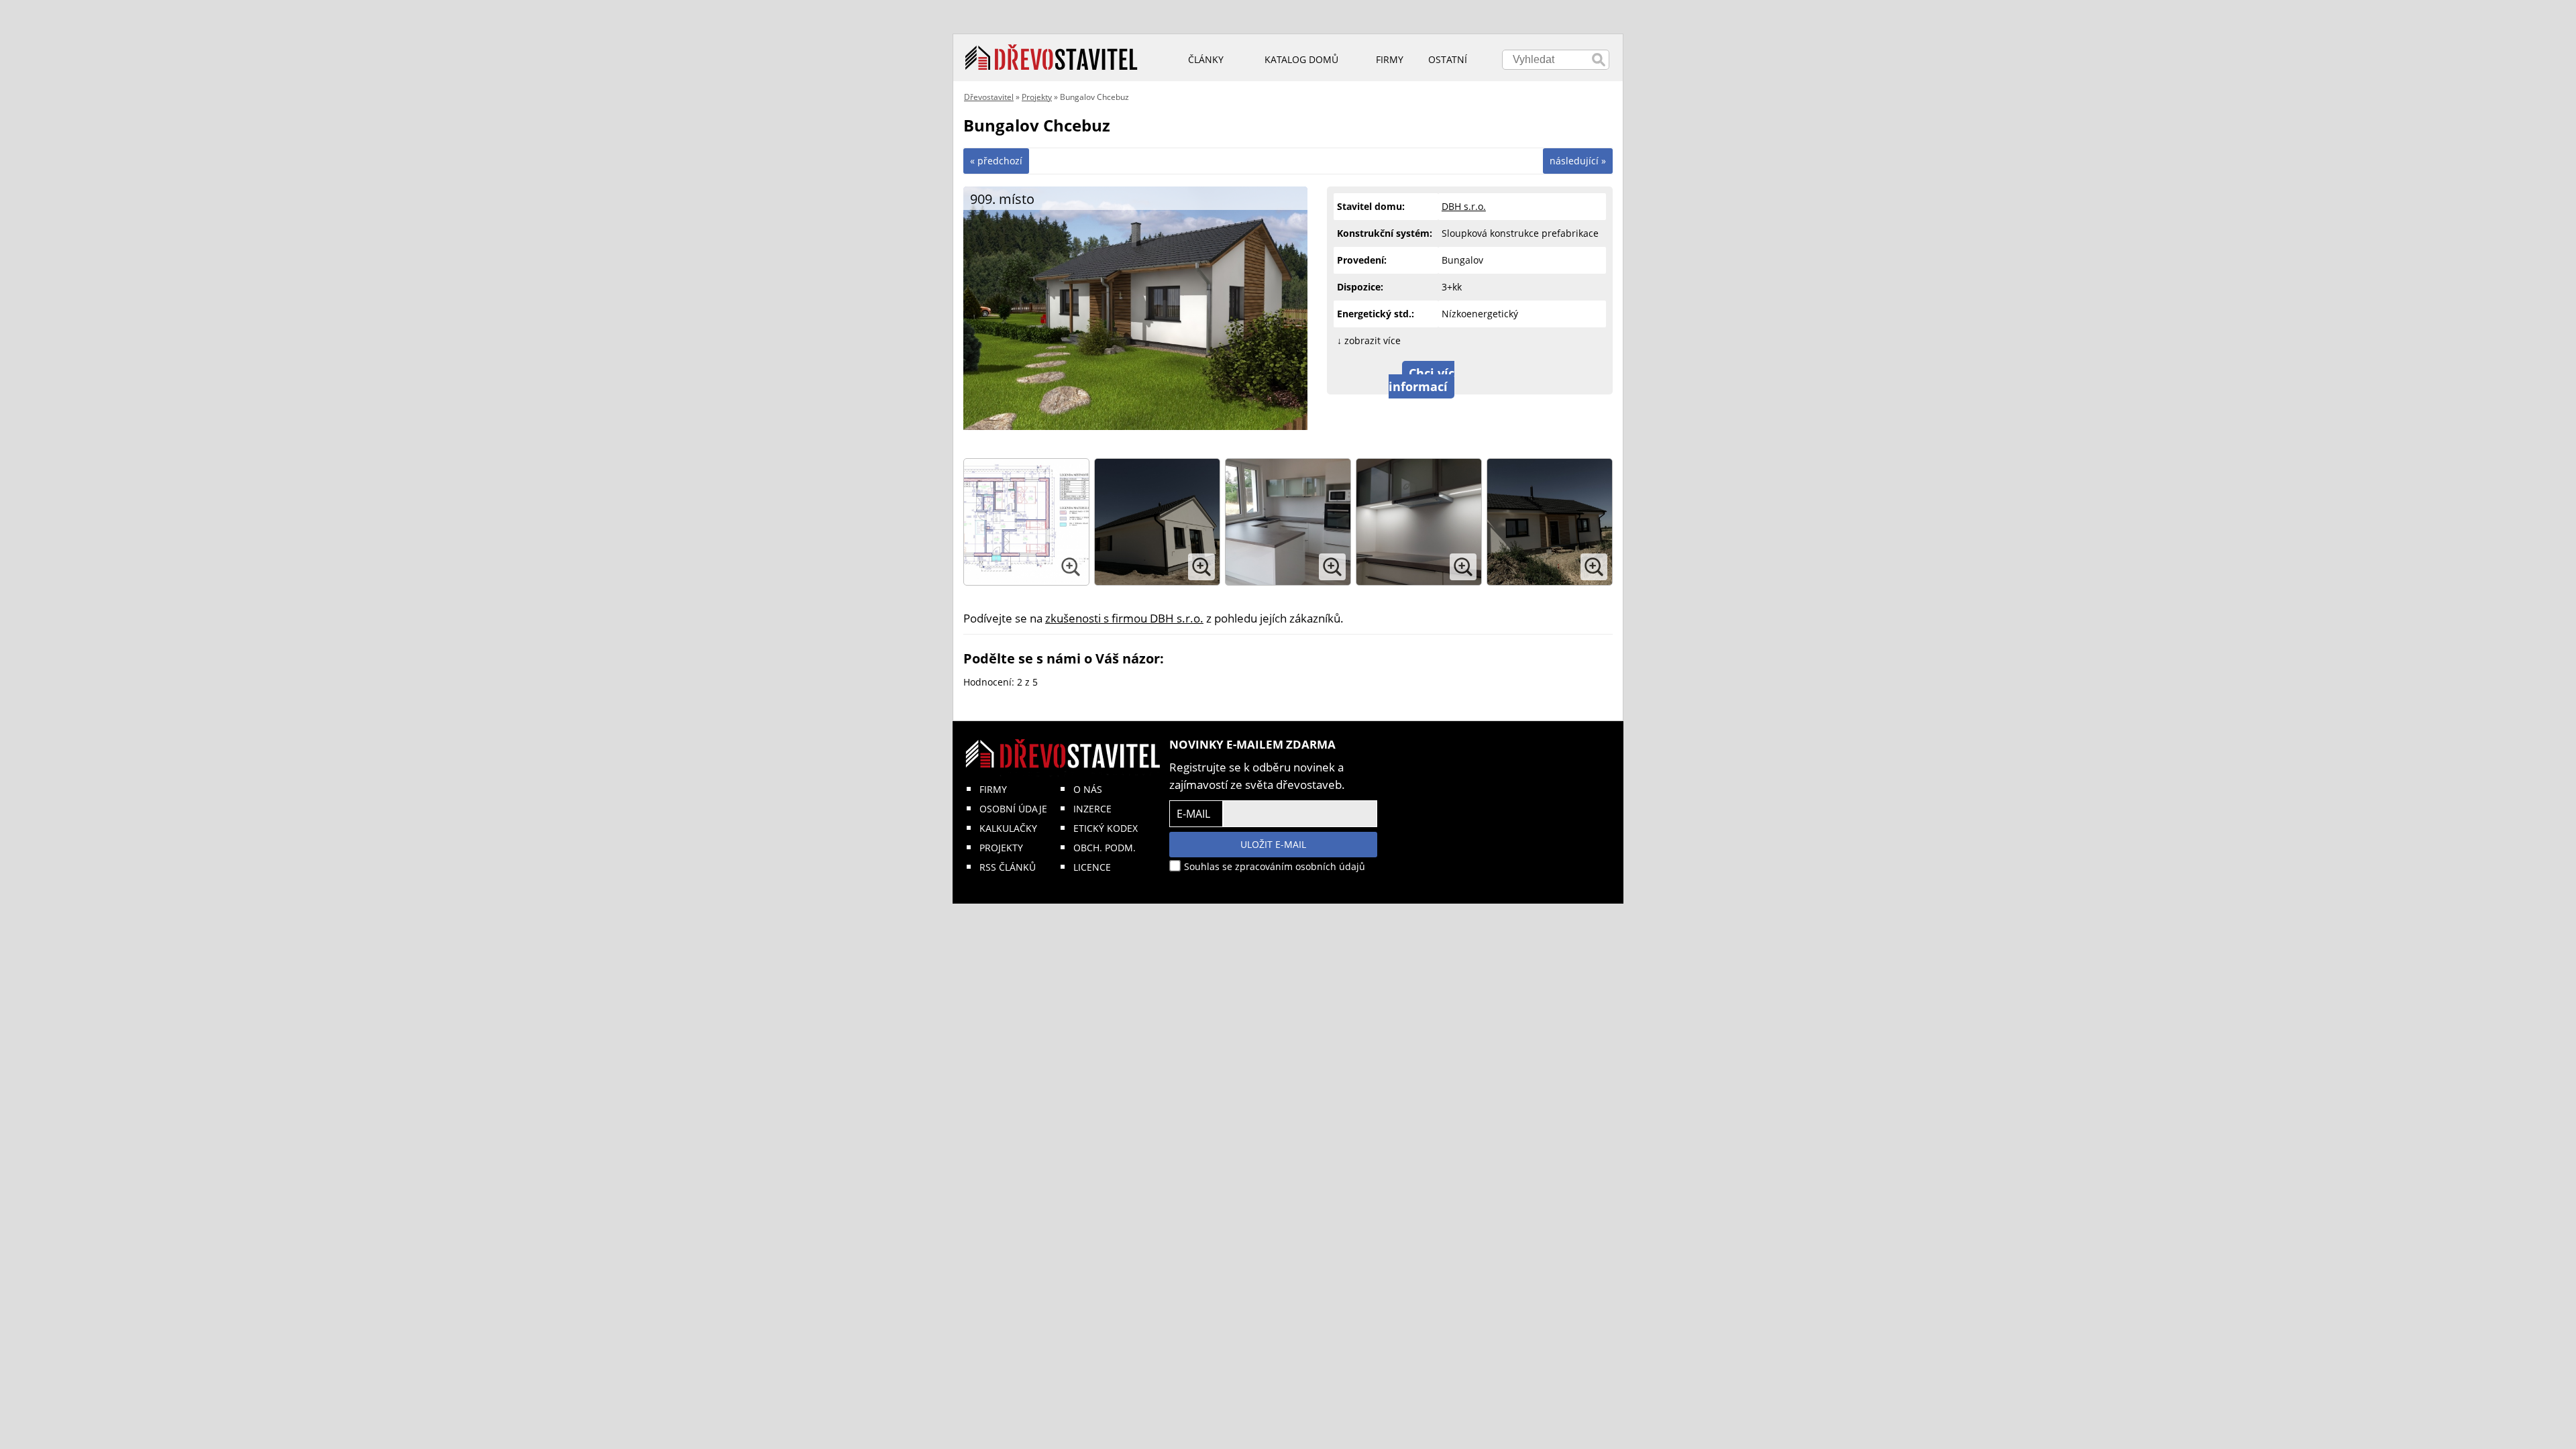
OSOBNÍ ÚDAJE (1013, 809)
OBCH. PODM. (1105, 848)
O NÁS (1088, 789)
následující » (1578, 161)
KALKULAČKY (1008, 828)
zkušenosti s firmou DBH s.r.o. (1124, 618)
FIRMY (993, 789)
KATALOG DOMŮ (1301, 59)
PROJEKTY (1001, 848)
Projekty (1037, 97)
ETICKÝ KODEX (1106, 828)
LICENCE (1092, 867)
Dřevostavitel (989, 97)
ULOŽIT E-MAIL (1273, 844)
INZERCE (1092, 809)
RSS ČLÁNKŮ (1008, 867)
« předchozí (996, 161)
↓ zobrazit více (1369, 340)
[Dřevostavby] (1052, 58)
